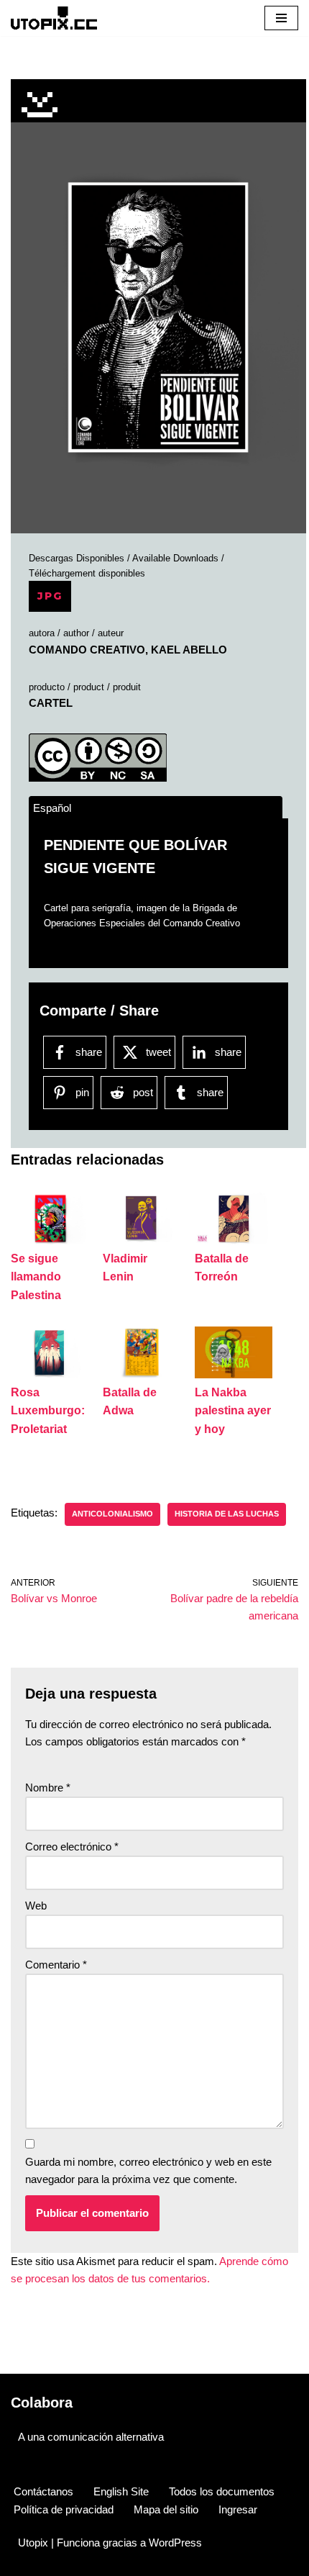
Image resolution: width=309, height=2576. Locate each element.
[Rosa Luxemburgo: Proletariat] (50, 1374)
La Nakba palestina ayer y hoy (233, 1411)
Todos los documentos (222, 2491)
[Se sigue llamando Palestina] (50, 1240)
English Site (121, 2491)
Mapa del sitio (166, 2509)
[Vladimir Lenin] (142, 1240)
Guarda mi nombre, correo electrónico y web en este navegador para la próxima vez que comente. (148, 2170)
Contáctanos (43, 2491)
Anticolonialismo (112, 1514)
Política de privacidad (64, 2509)
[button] (158, 317)
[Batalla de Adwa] (142, 1374)
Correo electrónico (72, 1847)
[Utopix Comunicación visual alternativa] (54, 18)
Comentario (56, 1965)
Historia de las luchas (227, 1514)
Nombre (48, 1788)
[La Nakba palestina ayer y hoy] (234, 1374)
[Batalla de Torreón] (234, 1240)
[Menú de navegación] (281, 18)
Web (36, 1906)
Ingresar (238, 2509)
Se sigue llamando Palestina (36, 1277)
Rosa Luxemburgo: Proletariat (48, 1411)
